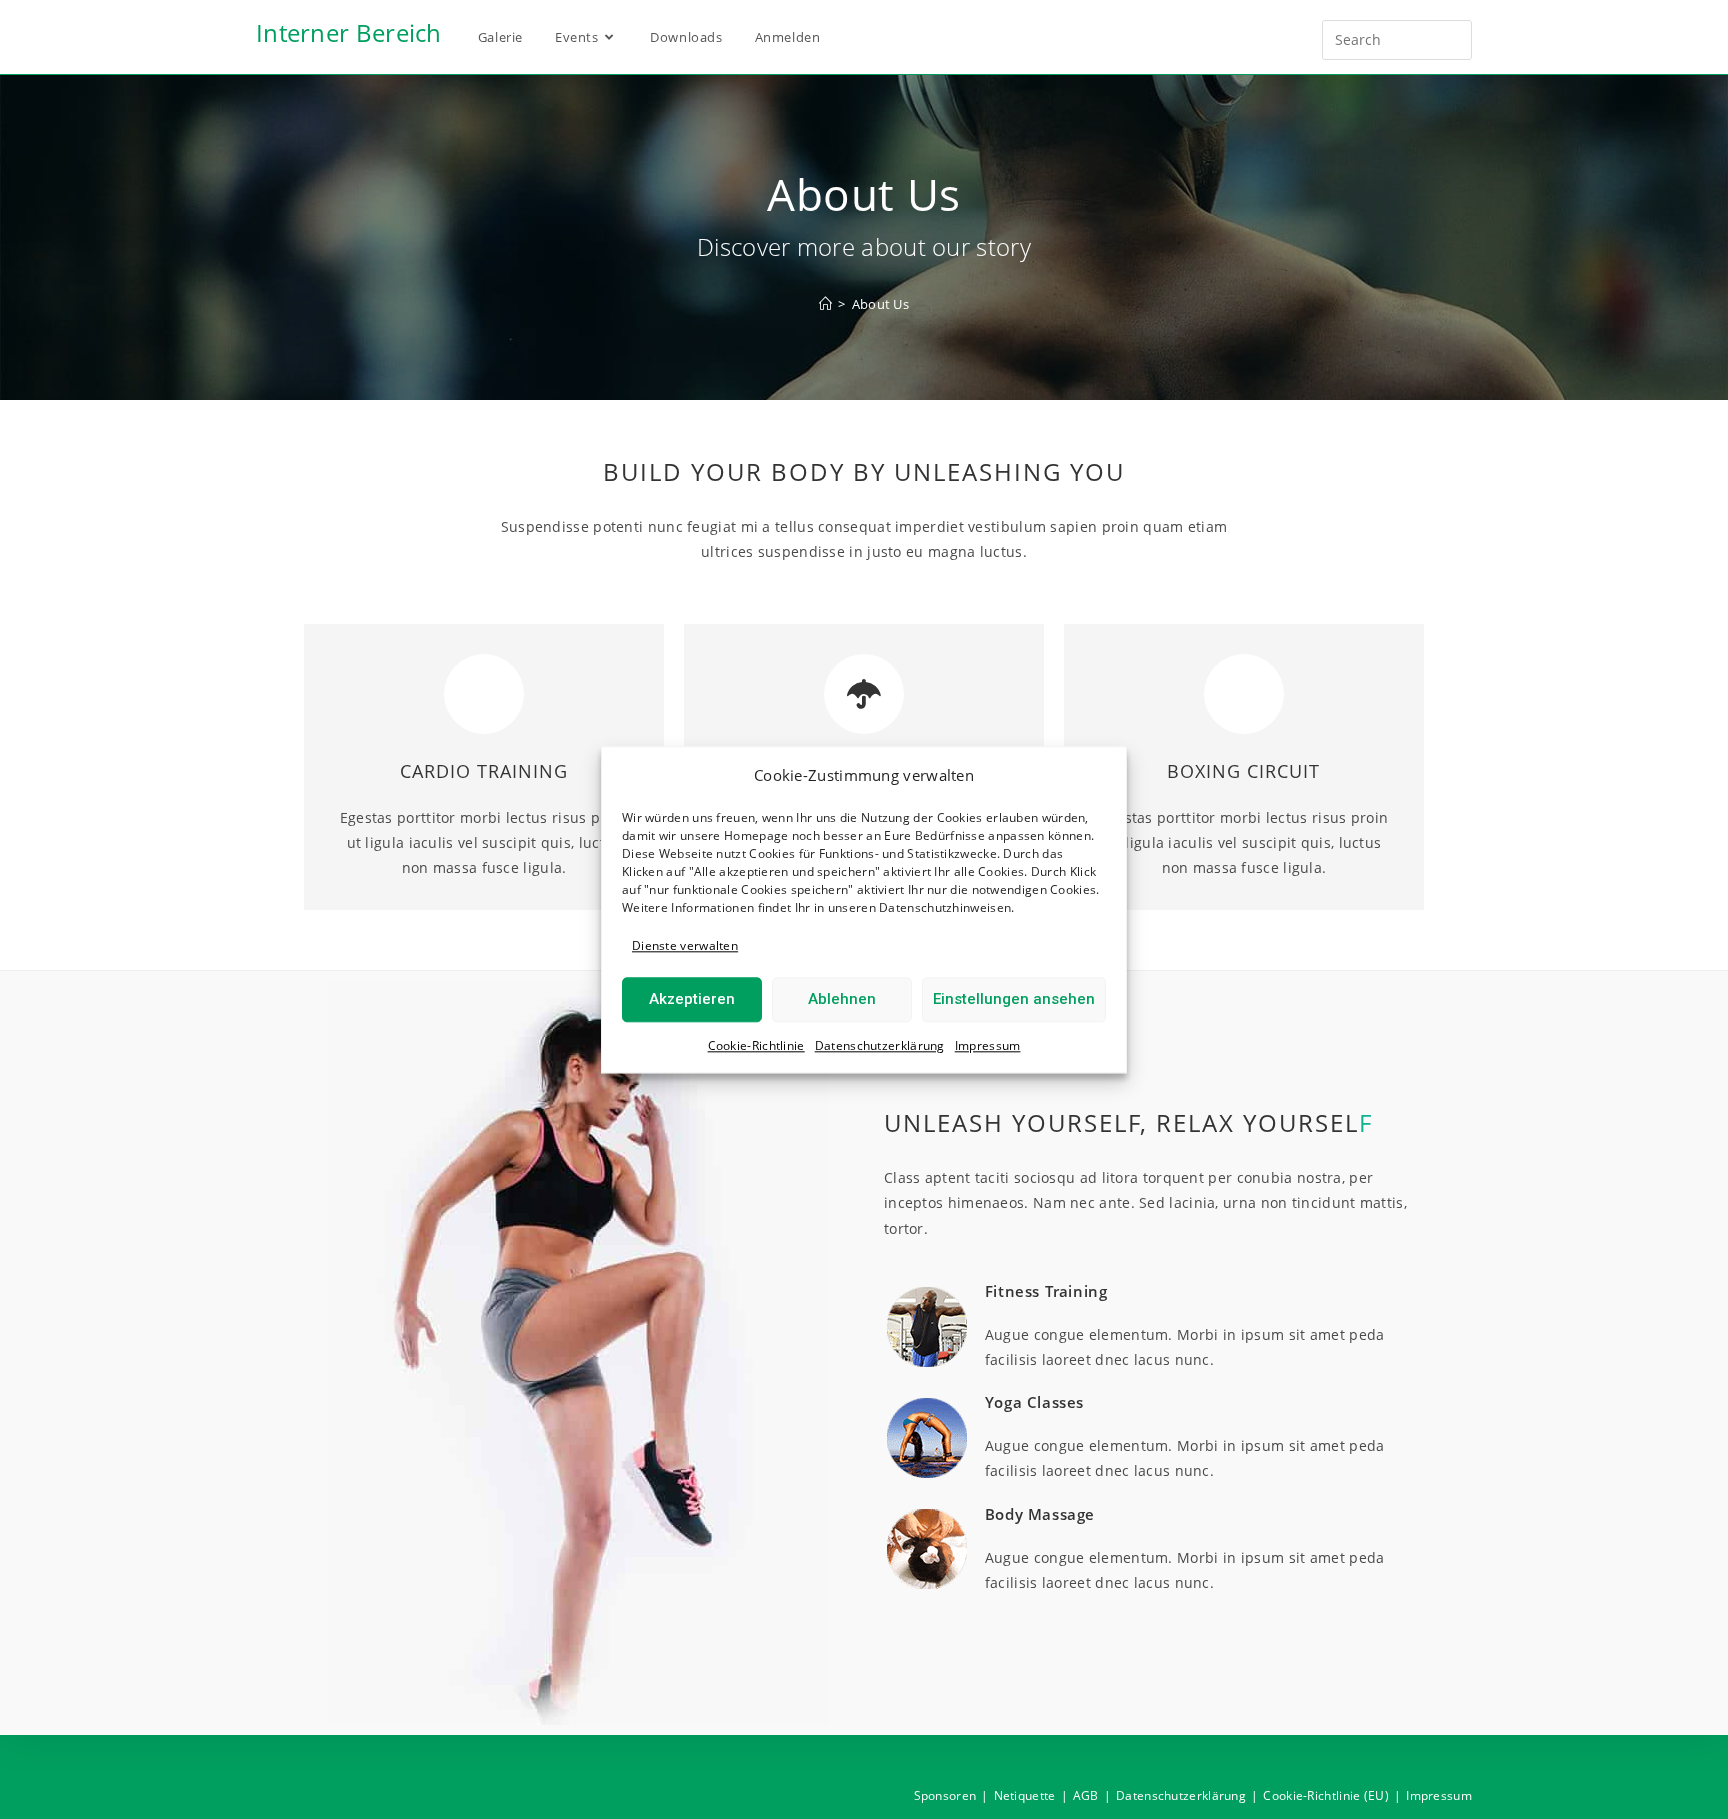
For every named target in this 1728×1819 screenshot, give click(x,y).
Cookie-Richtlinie (756, 1045)
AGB (1086, 1795)
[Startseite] (825, 304)
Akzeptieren (692, 1000)
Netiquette (1025, 1795)
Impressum (988, 1045)
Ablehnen (842, 1000)
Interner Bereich (349, 32)
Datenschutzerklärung (880, 1045)
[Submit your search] (1452, 37)
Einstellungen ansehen (1014, 1000)
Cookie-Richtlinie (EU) (1326, 1795)
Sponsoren (945, 1795)
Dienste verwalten (685, 945)
